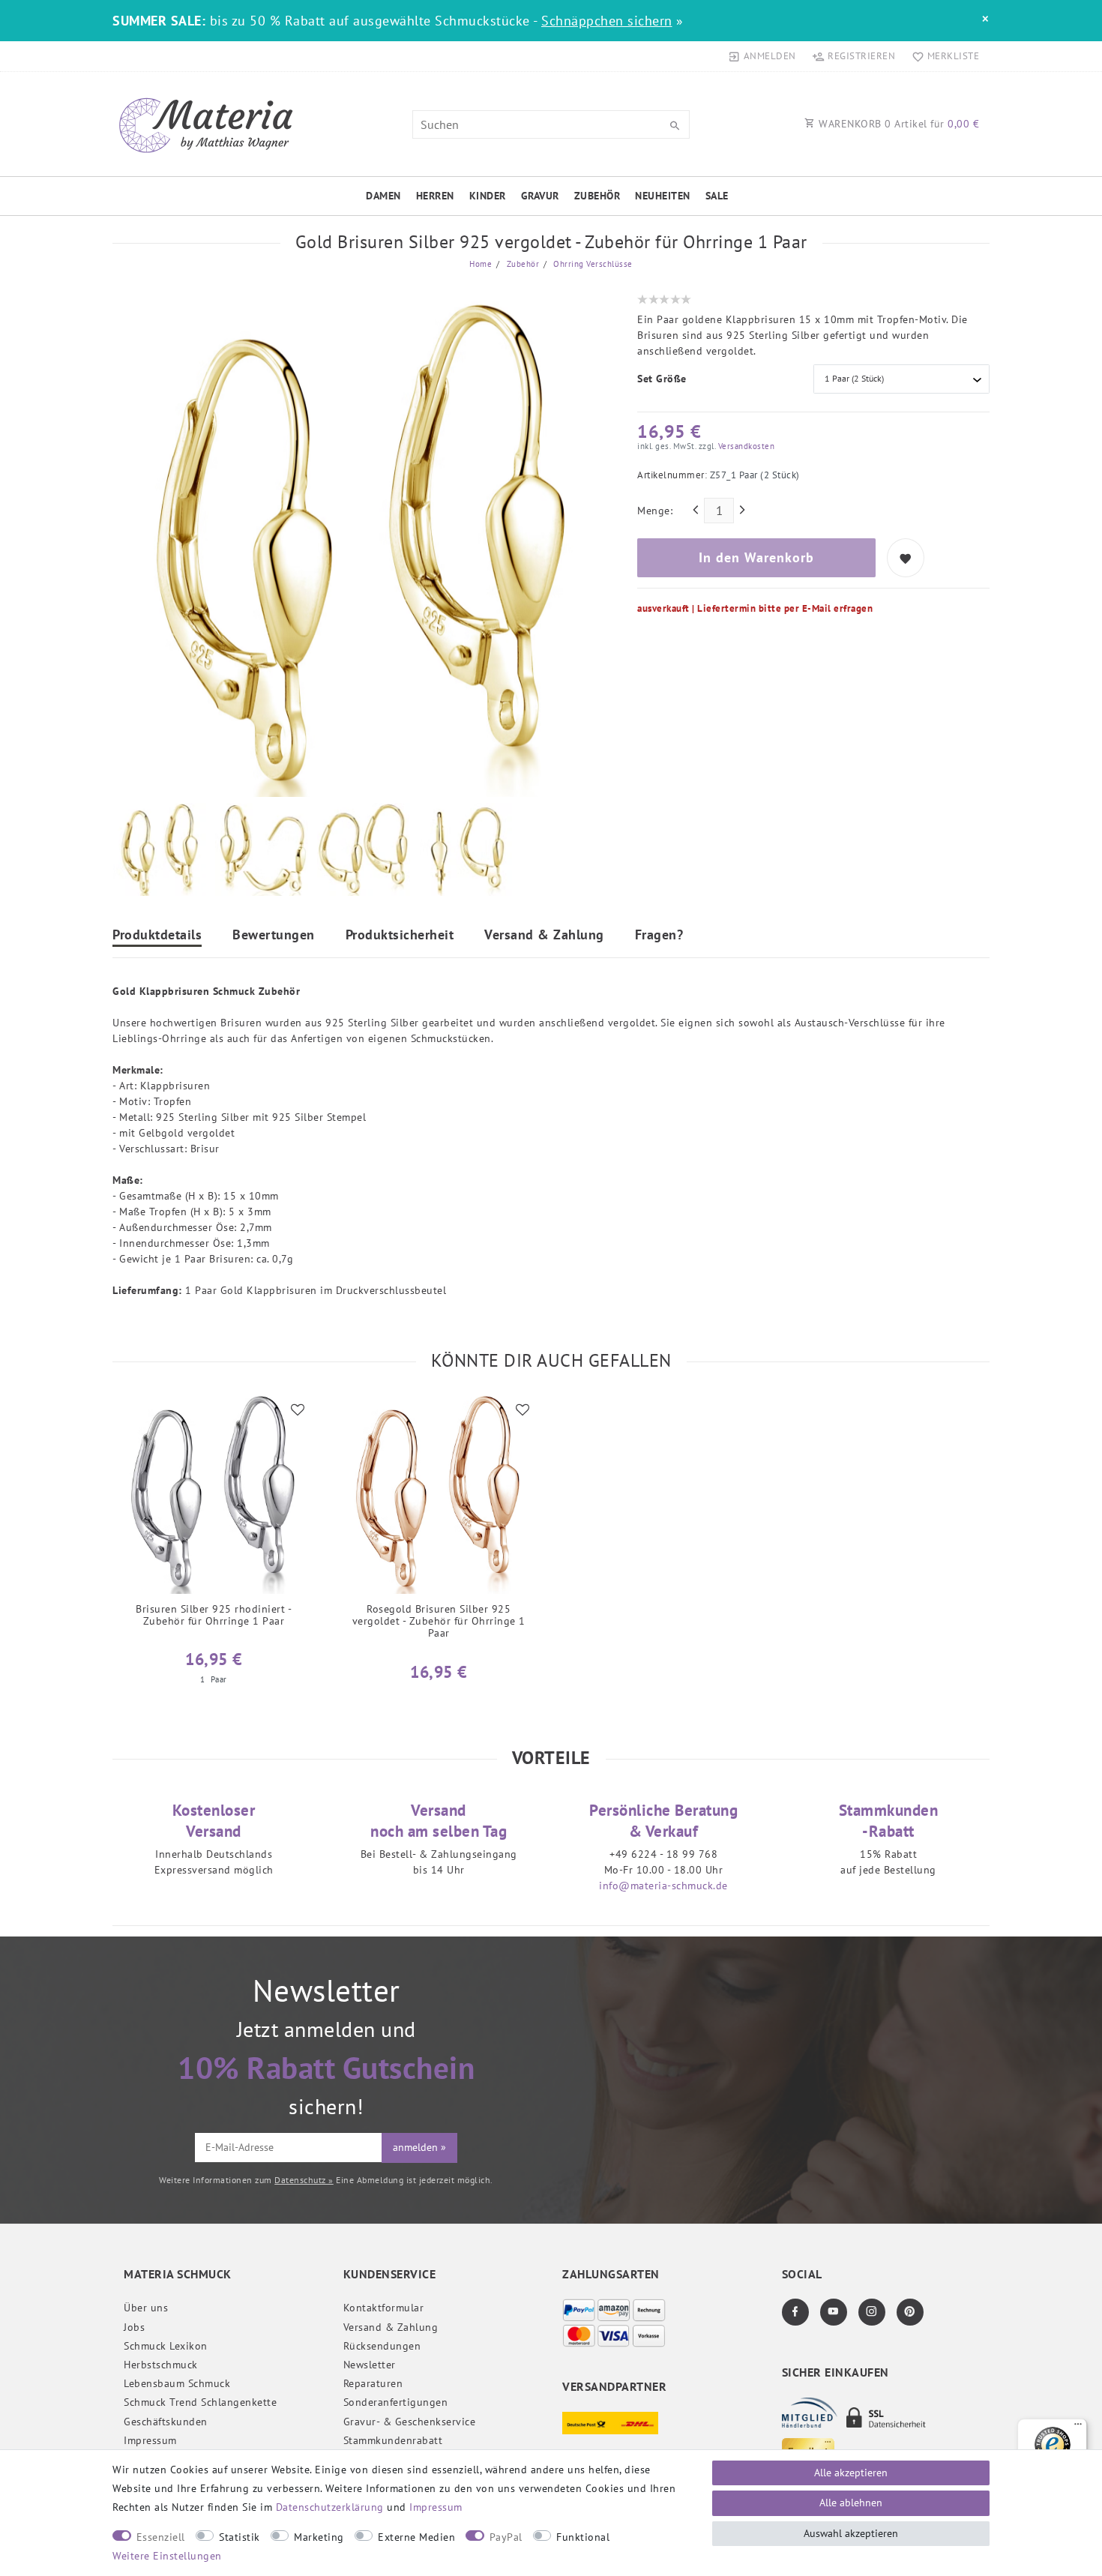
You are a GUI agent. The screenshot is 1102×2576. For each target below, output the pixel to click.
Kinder (488, 196)
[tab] (157, 937)
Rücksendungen (382, 2346)
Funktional (583, 2537)
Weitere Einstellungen (167, 2556)
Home (481, 264)
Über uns (146, 2308)
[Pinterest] (910, 2312)
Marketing (319, 2537)
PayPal (506, 2537)
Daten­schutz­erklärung (330, 2507)
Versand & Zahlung (544, 936)
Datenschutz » (304, 2180)
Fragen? (659, 936)
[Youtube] (834, 2312)
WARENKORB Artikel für (898, 124)
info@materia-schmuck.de (663, 1886)
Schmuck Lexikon (166, 2346)
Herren (435, 196)
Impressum (150, 2440)
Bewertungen (274, 936)
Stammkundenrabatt (393, 2440)
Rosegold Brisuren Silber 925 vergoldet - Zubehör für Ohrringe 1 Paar (439, 1621)
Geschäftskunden (166, 2422)
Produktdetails (157, 936)
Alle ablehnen (851, 2503)
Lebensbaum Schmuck (177, 2383)
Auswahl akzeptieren (851, 2533)
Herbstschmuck (161, 2365)
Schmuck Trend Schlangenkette (200, 2402)
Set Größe (662, 379)
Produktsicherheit (400, 936)
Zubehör (597, 196)
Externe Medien (416, 2537)
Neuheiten (663, 196)
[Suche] (675, 126)
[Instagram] (872, 2312)
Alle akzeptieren (851, 2473)
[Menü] (1078, 2428)
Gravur (540, 196)
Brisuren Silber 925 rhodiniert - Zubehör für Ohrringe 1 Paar (214, 1615)
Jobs (134, 2327)
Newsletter (370, 2365)
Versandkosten (745, 446)
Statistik (240, 2537)
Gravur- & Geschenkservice (410, 2422)
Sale (717, 196)
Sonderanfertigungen (396, 2402)
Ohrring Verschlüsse (592, 264)
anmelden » (419, 2147)
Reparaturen (373, 2383)
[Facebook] (795, 2312)
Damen (383, 196)
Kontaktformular (384, 2308)
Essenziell (161, 2537)
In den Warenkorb (756, 557)
